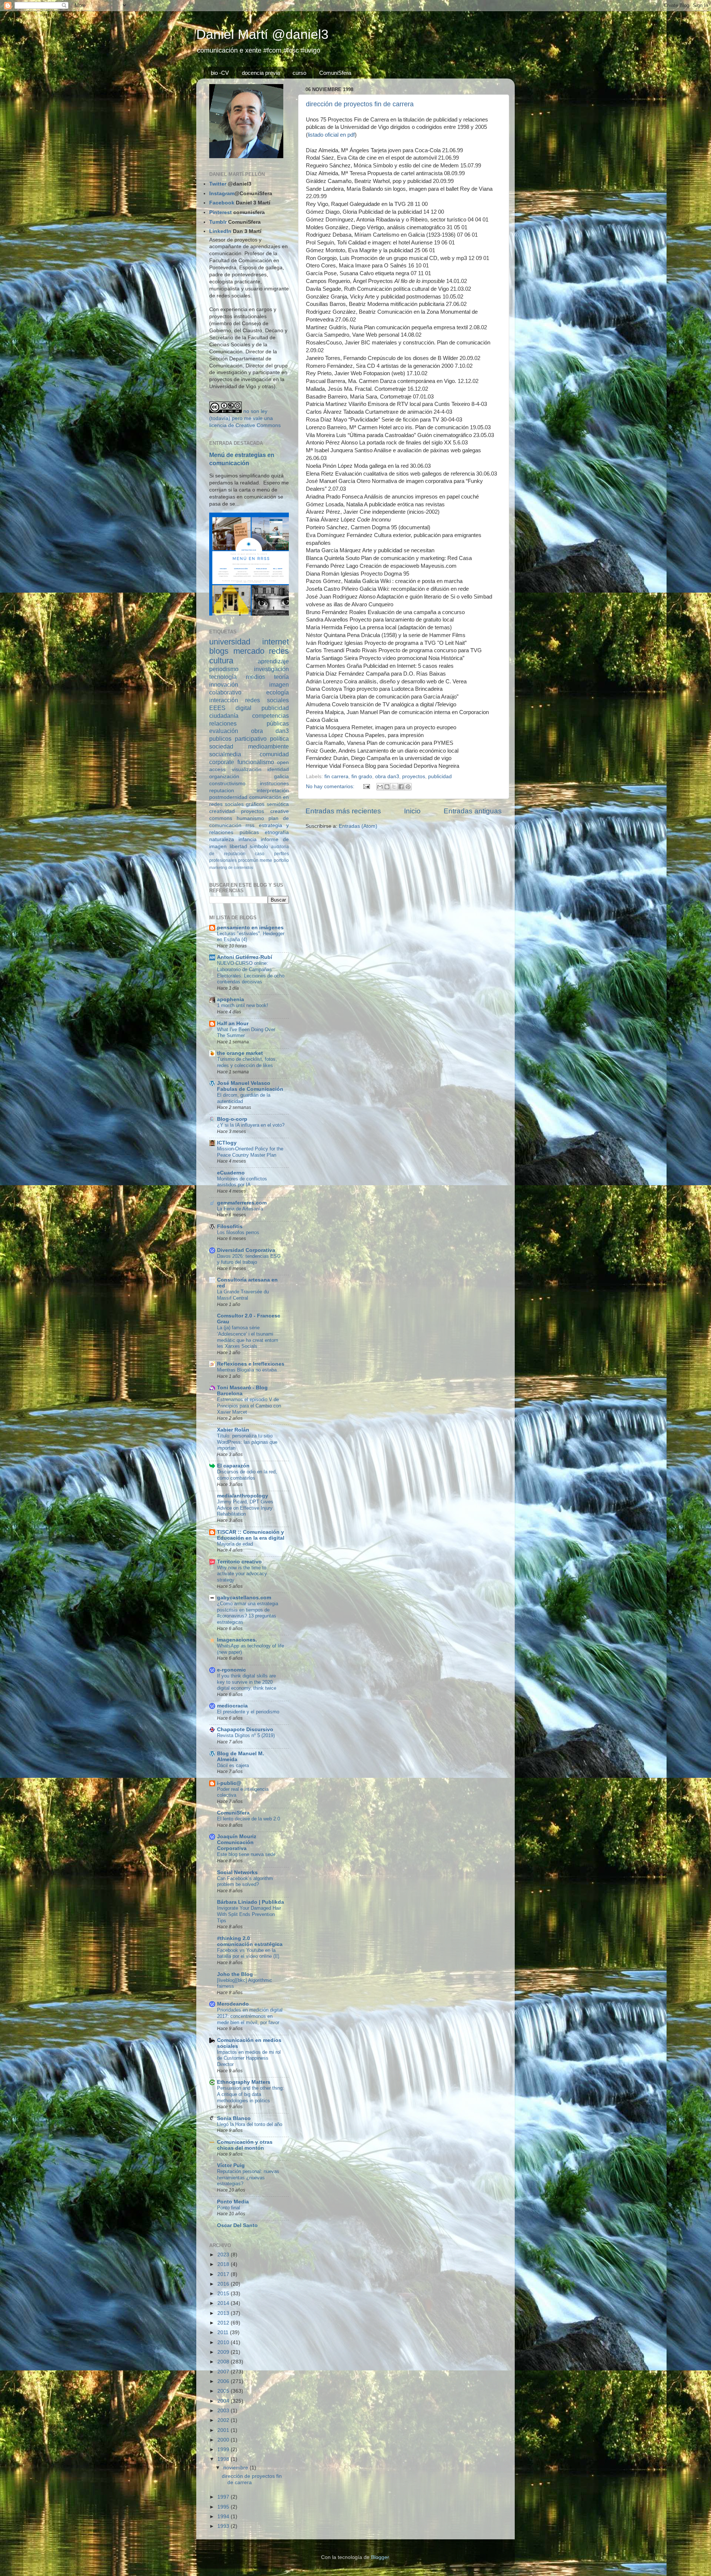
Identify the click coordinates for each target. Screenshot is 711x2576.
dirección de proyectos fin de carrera (360, 104)
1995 (224, 2507)
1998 (224, 2459)
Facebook (222, 203)
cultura (221, 661)
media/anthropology (243, 1496)
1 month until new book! (243, 1005)
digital (243, 708)
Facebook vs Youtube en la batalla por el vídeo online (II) (248, 1953)
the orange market (240, 1053)
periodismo (224, 669)
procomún (248, 860)
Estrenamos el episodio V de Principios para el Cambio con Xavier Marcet (249, 1406)
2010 (224, 2342)
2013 (224, 2313)
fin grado (362, 777)
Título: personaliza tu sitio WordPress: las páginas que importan (247, 1442)
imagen (279, 684)
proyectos (414, 777)
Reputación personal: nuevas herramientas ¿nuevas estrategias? (248, 2177)
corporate (222, 762)
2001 (224, 2430)
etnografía (277, 832)
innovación (224, 684)
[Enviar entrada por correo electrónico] (366, 787)
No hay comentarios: (331, 787)
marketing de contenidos (231, 867)
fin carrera (336, 777)
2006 (224, 2381)
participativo (251, 739)
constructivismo (227, 784)
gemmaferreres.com (242, 1203)
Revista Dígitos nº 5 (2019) (246, 1735)
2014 (224, 2303)
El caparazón (233, 1466)
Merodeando (233, 2004)
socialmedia (225, 754)
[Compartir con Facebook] (401, 787)
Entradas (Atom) (358, 826)
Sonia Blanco (234, 2118)
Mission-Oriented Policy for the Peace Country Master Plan (250, 1152)
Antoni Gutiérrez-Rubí (245, 957)
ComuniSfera (335, 73)
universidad (230, 642)
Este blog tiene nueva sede (246, 1854)
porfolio (281, 860)
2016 (224, 2284)
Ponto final (228, 2208)
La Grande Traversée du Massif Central (243, 1295)
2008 (224, 2362)
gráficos (255, 804)
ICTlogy (227, 1143)
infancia (248, 839)
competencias (271, 716)
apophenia (231, 999)
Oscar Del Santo (237, 2225)
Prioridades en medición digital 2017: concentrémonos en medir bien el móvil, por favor (250, 2016)
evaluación (224, 731)
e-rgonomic (231, 1670)
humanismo (250, 818)
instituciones (274, 784)
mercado (249, 651)
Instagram (222, 194)
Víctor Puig (231, 2165)
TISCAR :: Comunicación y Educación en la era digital (251, 1535)
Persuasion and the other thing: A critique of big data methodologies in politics (251, 2094)
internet (276, 642)
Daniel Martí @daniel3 (262, 34)
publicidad (440, 777)
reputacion (222, 791)
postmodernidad (228, 797)
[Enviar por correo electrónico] (380, 787)
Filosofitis (230, 1227)
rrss (250, 825)
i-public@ (229, 1783)
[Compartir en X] (394, 787)
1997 (224, 2497)
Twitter (218, 184)
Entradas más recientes (343, 811)
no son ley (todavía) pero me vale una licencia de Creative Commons (245, 418)
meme (266, 860)
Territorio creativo (239, 1562)
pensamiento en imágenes (250, 928)
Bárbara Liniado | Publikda (251, 1902)
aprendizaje (273, 661)
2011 (224, 2332)
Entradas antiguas (473, 811)
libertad (238, 847)
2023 (224, 2255)
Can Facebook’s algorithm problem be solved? (245, 1882)
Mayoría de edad (235, 1544)
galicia (281, 777)
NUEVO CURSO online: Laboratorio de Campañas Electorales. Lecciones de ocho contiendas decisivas (251, 972)
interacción (224, 700)
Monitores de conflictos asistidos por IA (242, 1182)
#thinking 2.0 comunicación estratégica (250, 1941)
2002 (224, 2420)
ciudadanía (224, 716)
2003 (224, 2411)
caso (260, 854)
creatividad (222, 811)
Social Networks (237, 1872)
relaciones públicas (249, 723)
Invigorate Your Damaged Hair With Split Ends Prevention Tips (249, 1914)
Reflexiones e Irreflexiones (251, 1364)
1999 (224, 2450)
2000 (224, 2440)
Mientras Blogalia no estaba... (249, 1370)
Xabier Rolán (233, 1430)
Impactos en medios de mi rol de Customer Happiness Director (249, 2058)
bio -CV (220, 73)
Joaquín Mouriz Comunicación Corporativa (237, 1842)
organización (224, 777)
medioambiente (268, 746)
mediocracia (232, 1706)
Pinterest (221, 212)
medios (256, 677)
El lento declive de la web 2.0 (248, 1819)
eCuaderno (231, 1173)
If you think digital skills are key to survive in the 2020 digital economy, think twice (247, 1682)
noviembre (236, 2468)
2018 (224, 2264)
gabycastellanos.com (244, 1598)
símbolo (259, 847)
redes (279, 651)
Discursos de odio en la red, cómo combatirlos (247, 1475)
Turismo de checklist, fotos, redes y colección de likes (247, 1062)
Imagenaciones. (237, 1640)
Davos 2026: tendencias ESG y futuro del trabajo (249, 1259)
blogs (219, 651)
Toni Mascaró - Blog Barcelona (242, 1391)
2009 (224, 2352)
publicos (220, 739)
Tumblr (218, 222)
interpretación (273, 791)
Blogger (380, 2557)
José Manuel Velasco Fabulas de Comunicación (250, 1086)
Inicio (412, 811)
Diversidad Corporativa (246, 1250)
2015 (224, 2294)
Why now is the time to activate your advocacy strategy (242, 1574)
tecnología (223, 677)
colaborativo (225, 692)
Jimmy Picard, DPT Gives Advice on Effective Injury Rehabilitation (245, 1508)
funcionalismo (256, 762)
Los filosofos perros (238, 1232)
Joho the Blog (235, 1974)
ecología (278, 692)
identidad (278, 769)
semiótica (278, 804)
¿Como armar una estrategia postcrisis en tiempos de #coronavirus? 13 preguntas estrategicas (248, 1613)
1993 (224, 2526)
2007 (224, 2372)
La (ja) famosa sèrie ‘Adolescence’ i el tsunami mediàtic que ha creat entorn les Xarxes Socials (248, 1337)
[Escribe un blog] (387, 787)
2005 (224, 2391)
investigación (271, 669)
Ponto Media (233, 2202)
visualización (247, 769)
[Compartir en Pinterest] (408, 787)
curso (299, 73)
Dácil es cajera (233, 1765)
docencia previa (261, 73)
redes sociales (267, 700)
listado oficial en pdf (331, 135)
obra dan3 (387, 777)
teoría (281, 677)
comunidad (274, 754)
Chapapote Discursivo (245, 1729)
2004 (224, 2401)
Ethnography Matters (244, 2082)
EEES (217, 708)
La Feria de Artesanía (240, 1209)
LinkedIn (220, 231)
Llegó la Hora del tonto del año (250, 2124)
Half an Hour (233, 1024)
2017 (224, 2274)
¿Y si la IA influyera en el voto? (251, 1125)
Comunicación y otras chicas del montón (245, 2145)
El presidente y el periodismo (248, 1712)
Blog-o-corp (232, 1119)
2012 (224, 2323)
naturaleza (222, 839)
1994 (224, 2517)
